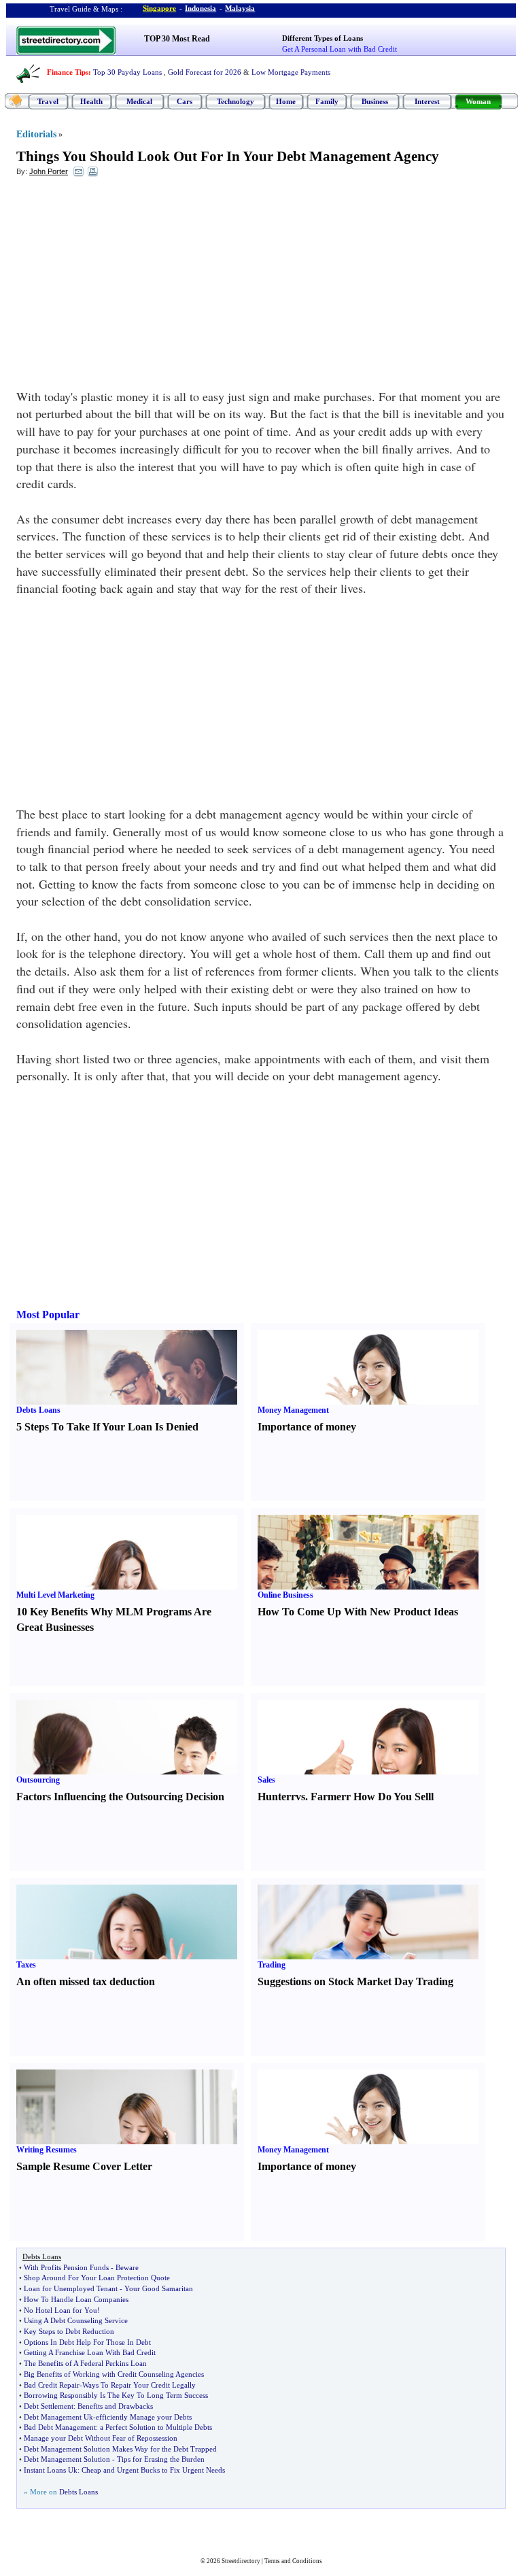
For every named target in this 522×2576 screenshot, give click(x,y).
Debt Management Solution (67, 2459)
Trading (272, 1965)
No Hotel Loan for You (60, 2310)
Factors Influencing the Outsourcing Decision (120, 1797)
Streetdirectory (241, 2561)
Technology (236, 101)
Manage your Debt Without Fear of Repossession (101, 2438)
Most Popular (48, 1315)
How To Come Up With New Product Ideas (358, 1612)
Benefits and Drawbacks (115, 2406)
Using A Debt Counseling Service (76, 2320)
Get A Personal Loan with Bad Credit (340, 49)
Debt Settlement (49, 2406)
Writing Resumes (47, 2150)
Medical (139, 101)
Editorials (36, 134)
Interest (427, 101)
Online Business (285, 1595)
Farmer (328, 1797)
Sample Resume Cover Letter (84, 2166)
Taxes (26, 1965)
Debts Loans (38, 1410)
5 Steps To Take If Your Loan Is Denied (107, 1427)
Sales (266, 1780)
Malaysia (240, 8)
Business (375, 101)
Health (91, 101)
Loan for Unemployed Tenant (71, 2288)
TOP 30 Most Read (177, 39)
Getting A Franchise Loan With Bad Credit (90, 2352)
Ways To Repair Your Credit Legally (139, 2385)
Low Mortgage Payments (291, 72)
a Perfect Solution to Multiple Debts (156, 2427)
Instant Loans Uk (51, 2470)
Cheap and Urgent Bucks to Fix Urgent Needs (153, 2470)
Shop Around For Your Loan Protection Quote (97, 2278)
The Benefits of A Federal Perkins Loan (85, 2363)
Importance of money (307, 1427)
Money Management (293, 1410)
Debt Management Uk (58, 2417)
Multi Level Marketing (55, 1595)
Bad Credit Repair (52, 2385)
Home (286, 101)
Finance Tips (68, 72)
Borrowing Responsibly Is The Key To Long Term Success (116, 2395)
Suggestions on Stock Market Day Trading (355, 1981)
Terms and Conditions (293, 2561)
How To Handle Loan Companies (76, 2299)
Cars (185, 101)
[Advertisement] (127, 286)
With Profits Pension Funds (66, 2267)
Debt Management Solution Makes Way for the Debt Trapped (120, 2449)
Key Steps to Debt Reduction (69, 2331)
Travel (48, 101)
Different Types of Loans (323, 38)
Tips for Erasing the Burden (161, 2459)
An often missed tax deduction (86, 1981)
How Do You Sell (392, 1797)
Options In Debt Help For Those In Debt (87, 2342)
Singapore (159, 8)
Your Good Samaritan (159, 2288)
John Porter (49, 171)
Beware (127, 2267)
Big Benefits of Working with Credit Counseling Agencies (114, 2374)
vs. (302, 1797)
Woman (478, 101)
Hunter (274, 1797)
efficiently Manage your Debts (144, 2417)
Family (327, 101)
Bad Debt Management (60, 2427)
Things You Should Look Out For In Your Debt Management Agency (228, 156)
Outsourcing (38, 1780)
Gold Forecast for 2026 (205, 72)
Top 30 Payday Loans (127, 72)
